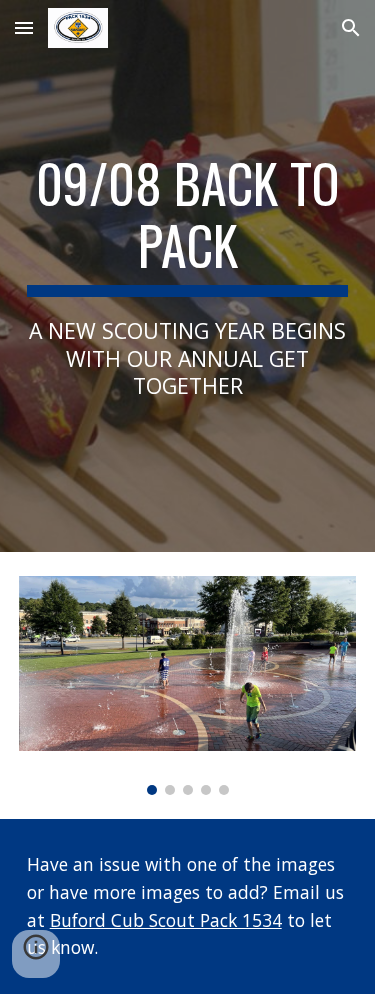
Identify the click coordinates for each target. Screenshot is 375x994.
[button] (24, 27)
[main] (188, 276)
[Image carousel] (188, 685)
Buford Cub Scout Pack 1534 (166, 920)
